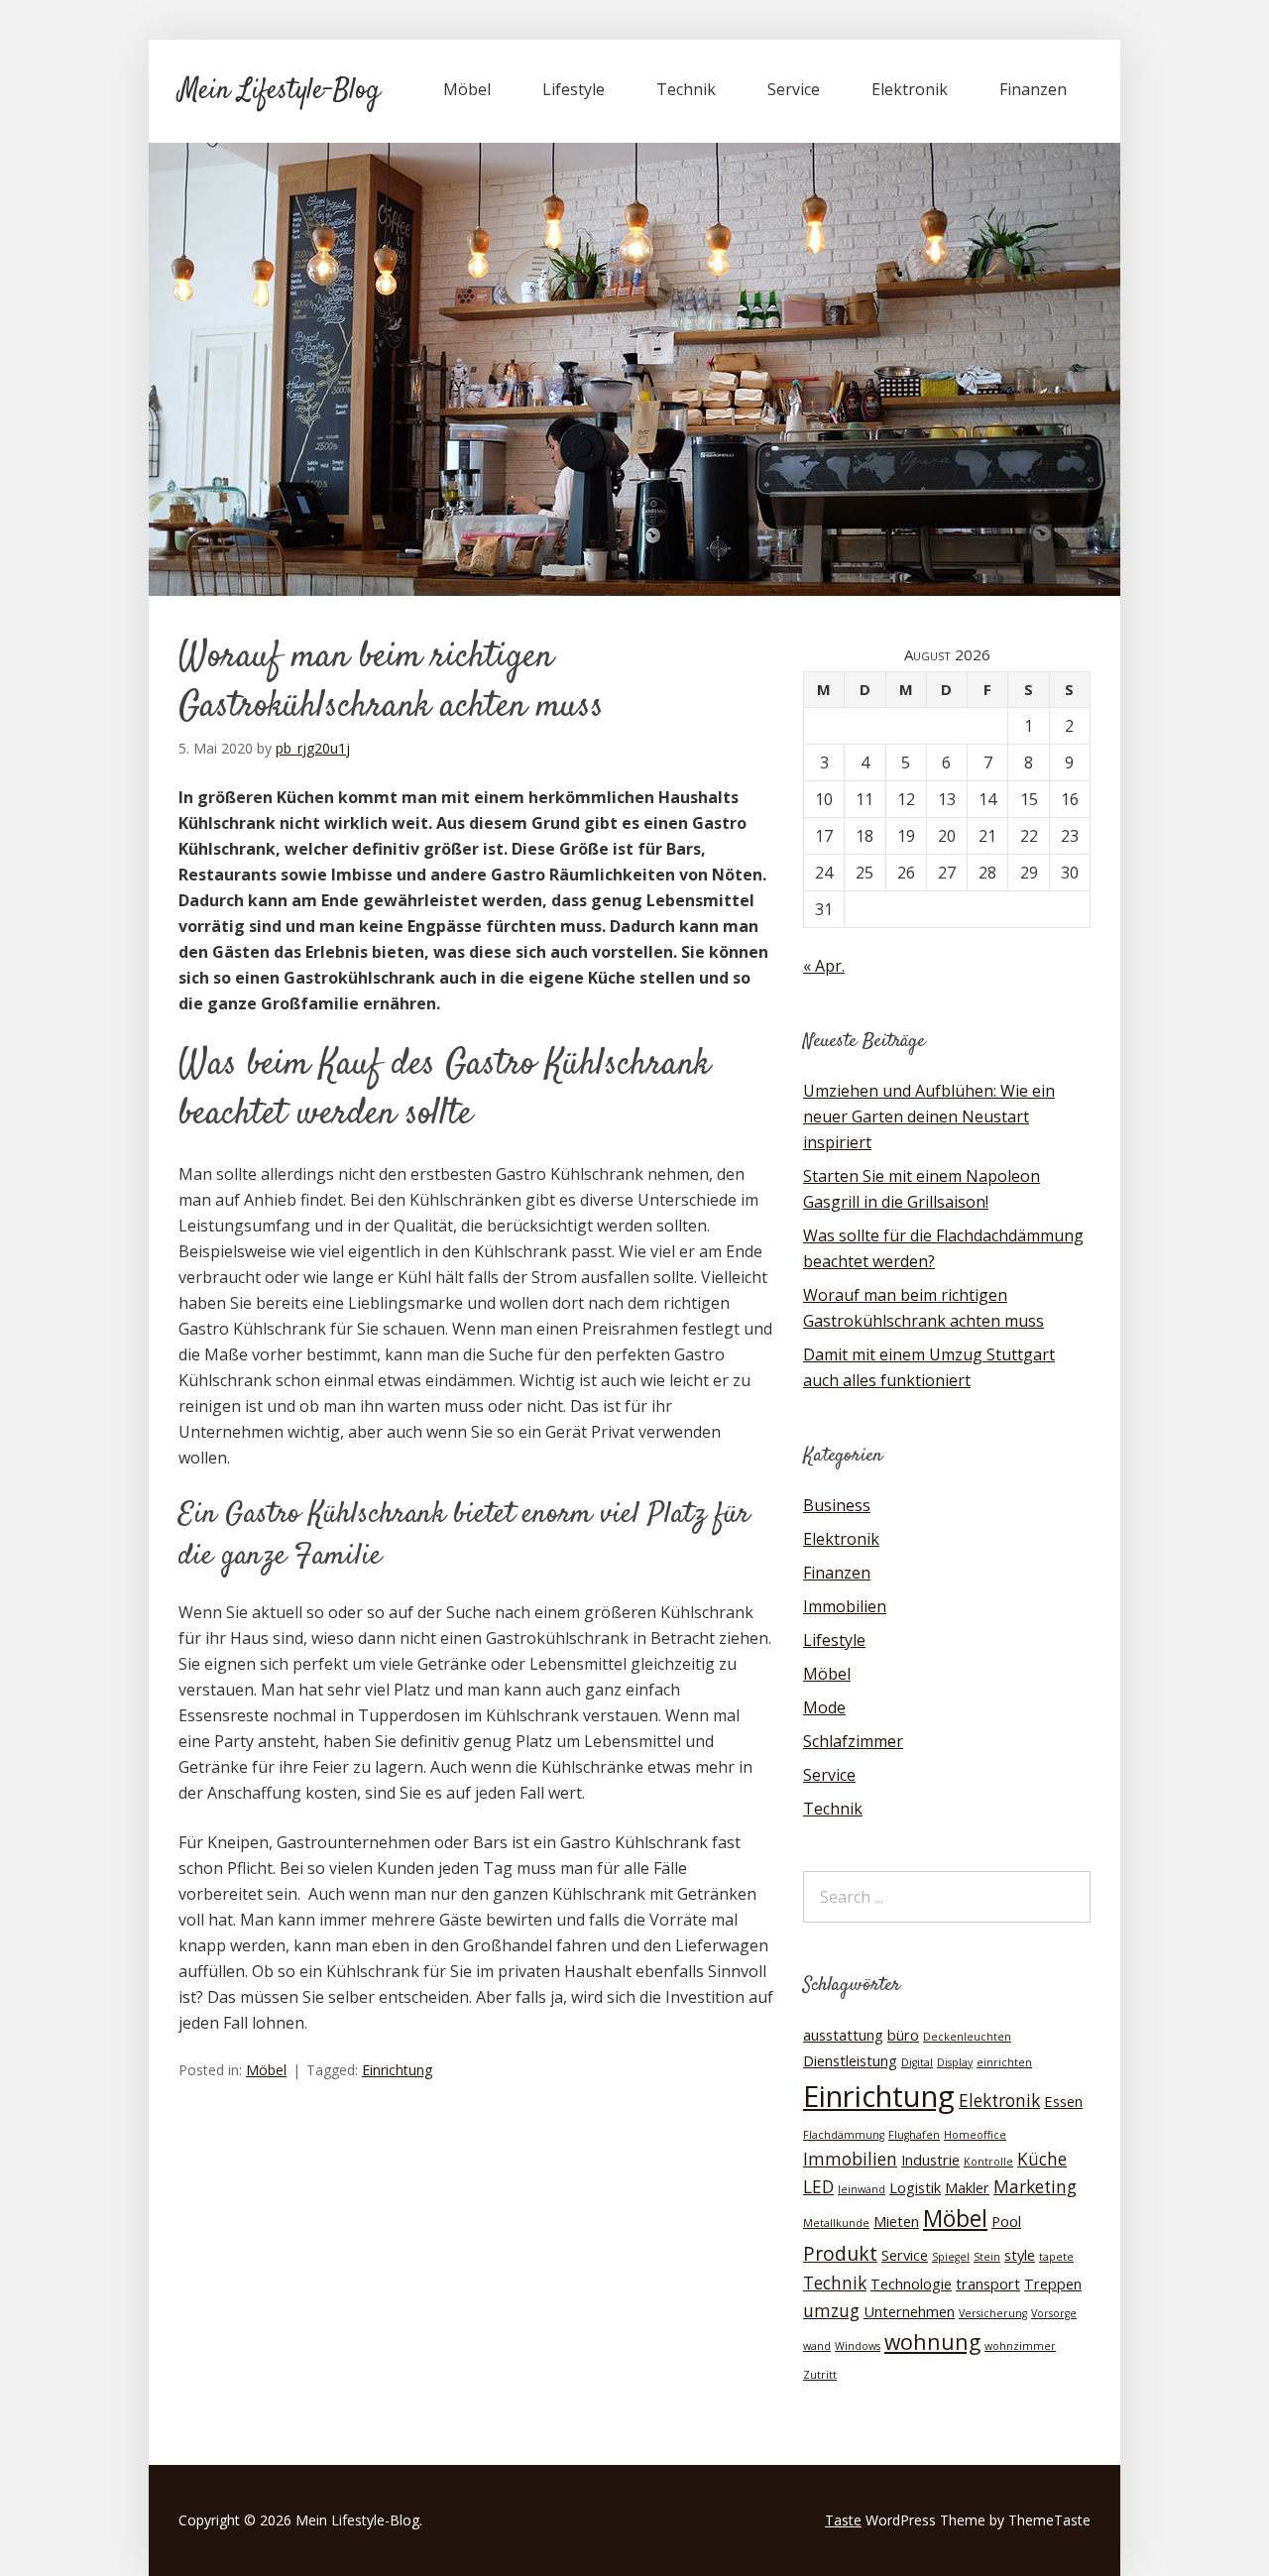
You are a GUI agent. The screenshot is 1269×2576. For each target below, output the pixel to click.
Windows (858, 2346)
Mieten (896, 2221)
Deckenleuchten (967, 2037)
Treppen (1053, 2283)
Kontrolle (988, 2162)
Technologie (911, 2283)
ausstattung (843, 2035)
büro (903, 2035)
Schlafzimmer (853, 1741)
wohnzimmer (1020, 2346)
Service (794, 89)
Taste (843, 2520)
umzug (831, 2311)
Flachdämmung (844, 2135)
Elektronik (910, 89)
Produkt (840, 2253)
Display (955, 2062)
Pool (1006, 2221)
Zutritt (820, 2375)
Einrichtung (397, 2070)
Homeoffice (975, 2135)
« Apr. (824, 966)
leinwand (862, 2189)
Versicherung (993, 2313)
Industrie (930, 2160)
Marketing (1035, 2187)
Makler (967, 2187)
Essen (1063, 2101)
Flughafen (914, 2135)
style (1020, 2255)
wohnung (932, 2342)
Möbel (467, 89)
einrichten (1004, 2062)
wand (817, 2346)
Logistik (915, 2187)
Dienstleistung (850, 2060)
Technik (686, 89)
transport (988, 2283)
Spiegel (951, 2257)
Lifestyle (574, 89)
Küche (1042, 2159)
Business (837, 1505)
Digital (917, 2062)
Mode (824, 1707)
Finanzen (1033, 89)
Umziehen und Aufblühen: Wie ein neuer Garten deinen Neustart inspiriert (929, 1116)
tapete (1056, 2257)
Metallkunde (836, 2223)
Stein (987, 2257)
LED (818, 2187)
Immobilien (845, 1606)
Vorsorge (1054, 2313)
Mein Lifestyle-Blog (279, 91)
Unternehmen (909, 2311)
